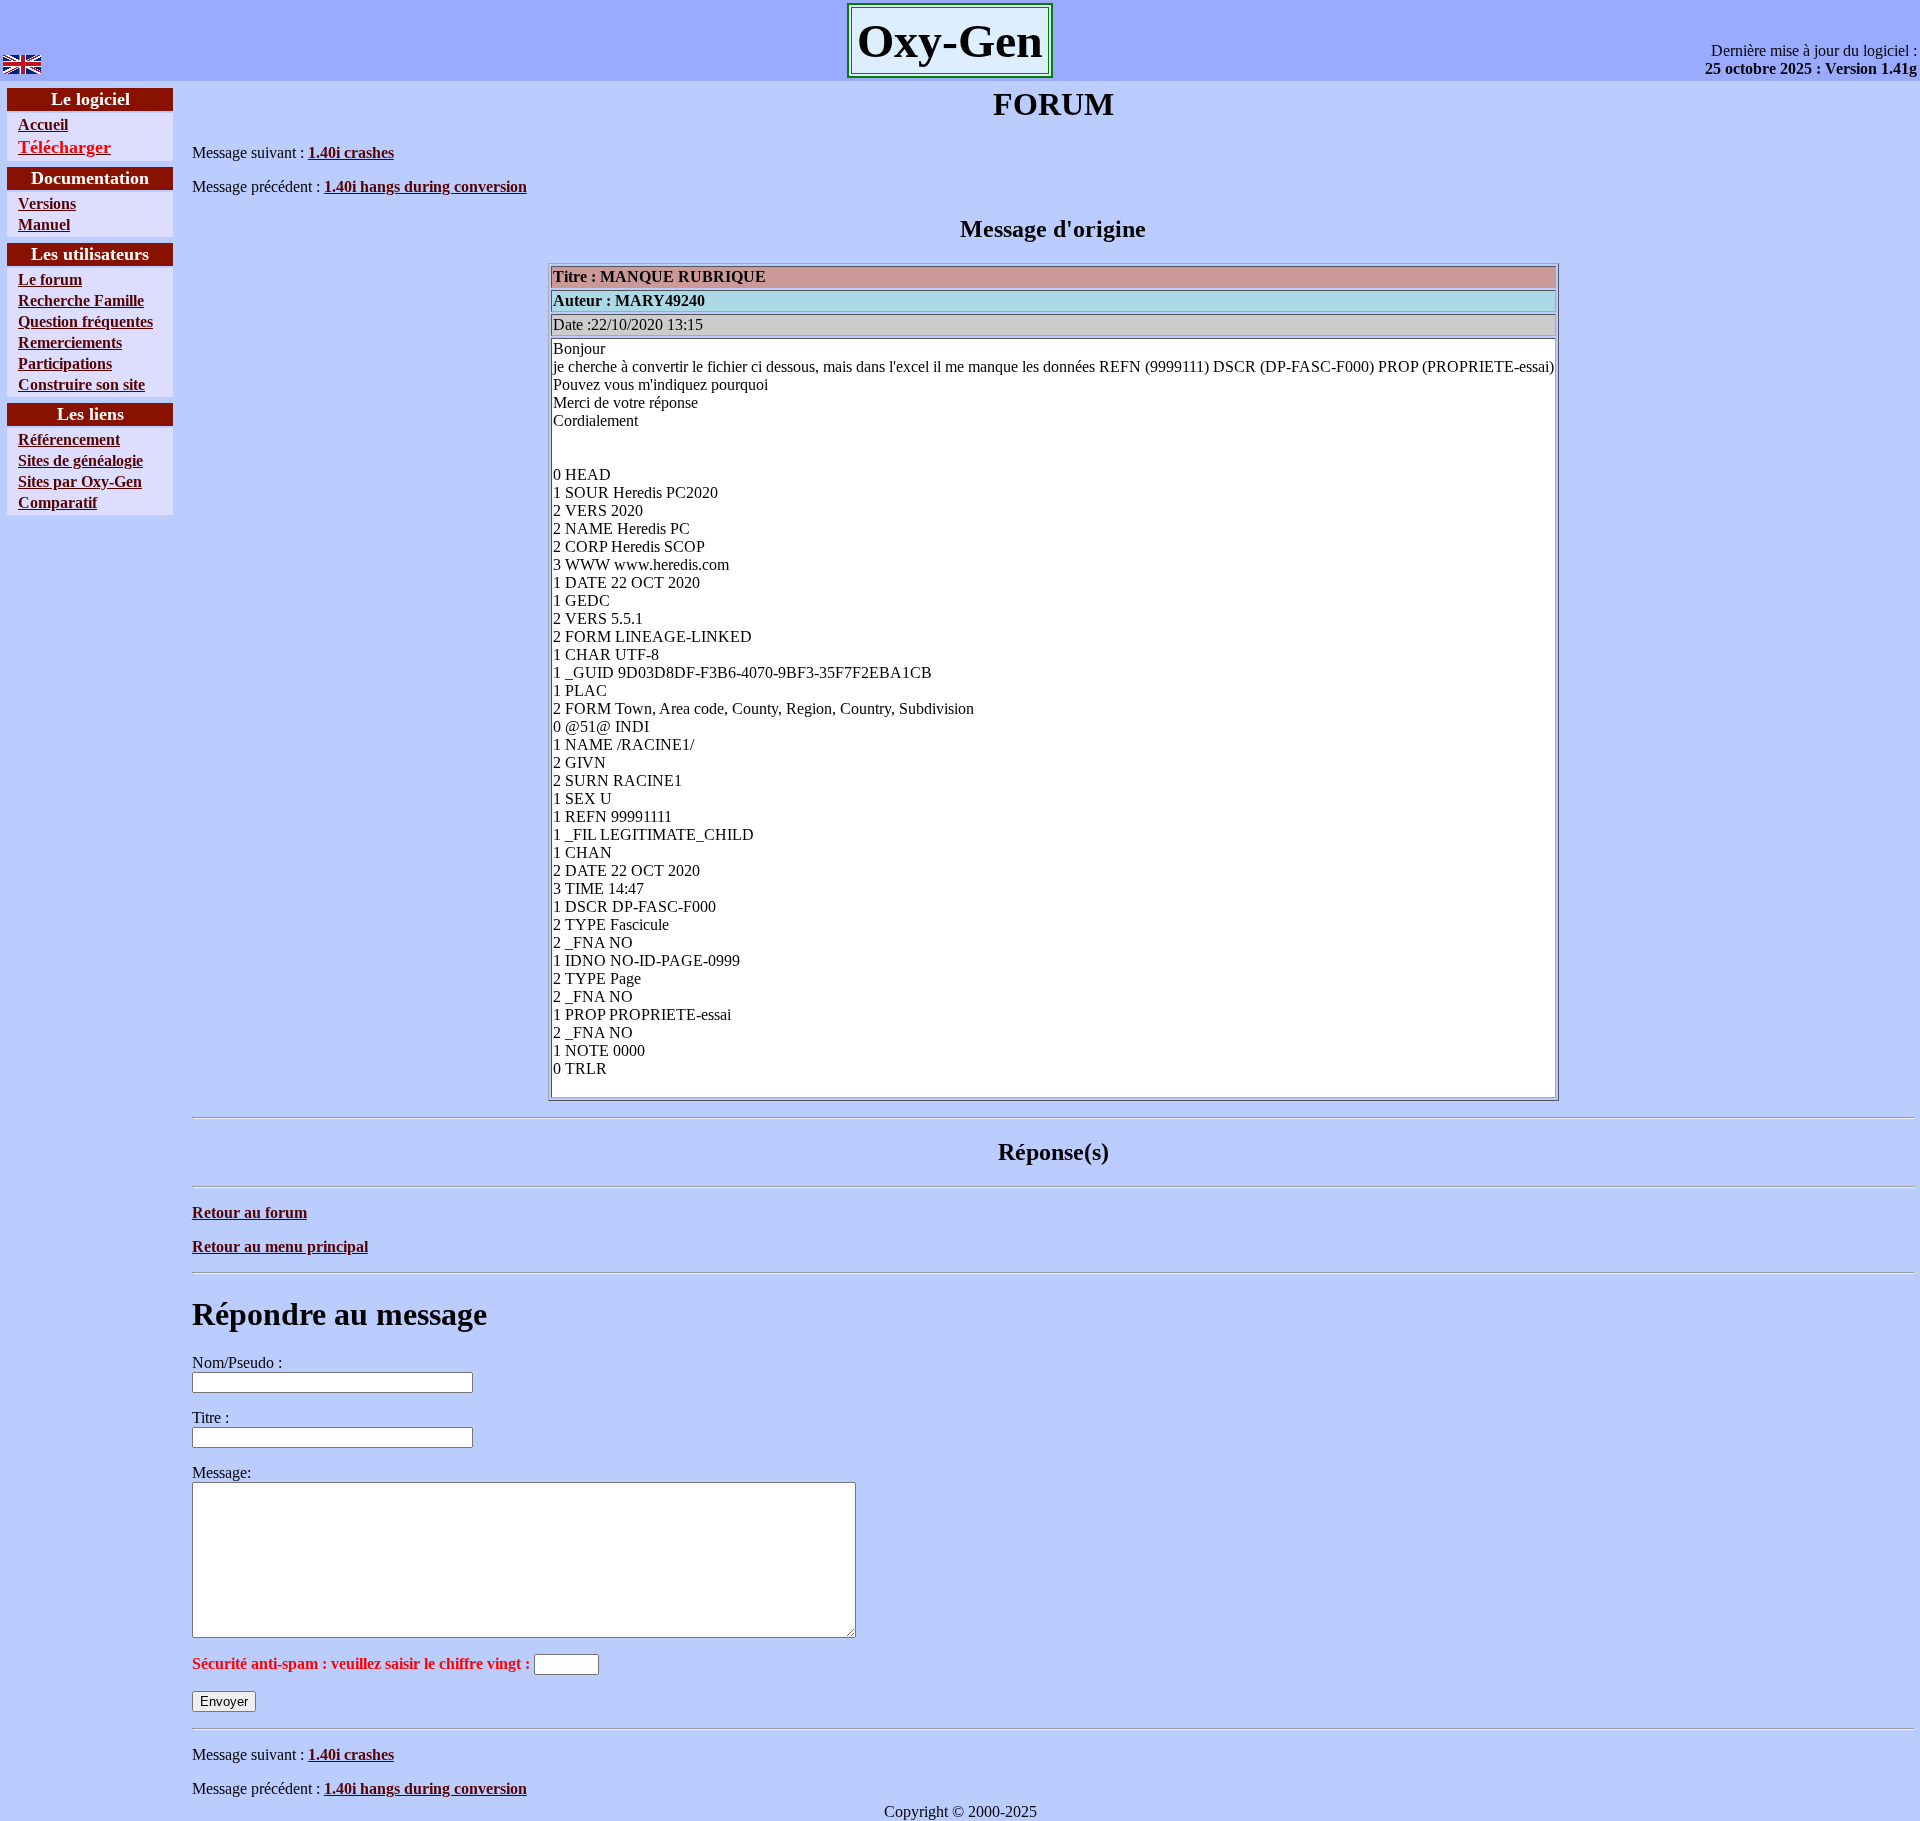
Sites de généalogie (80, 460)
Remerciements (70, 342)
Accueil (43, 124)
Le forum (50, 279)
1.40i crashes (351, 152)
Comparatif (57, 502)
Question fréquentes (85, 321)
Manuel (44, 224)
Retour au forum (249, 1212)
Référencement (69, 439)
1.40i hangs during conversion (425, 186)
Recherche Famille (81, 300)
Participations (65, 363)
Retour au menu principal (280, 1246)
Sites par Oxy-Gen (80, 481)
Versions (47, 203)
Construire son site (81, 384)
